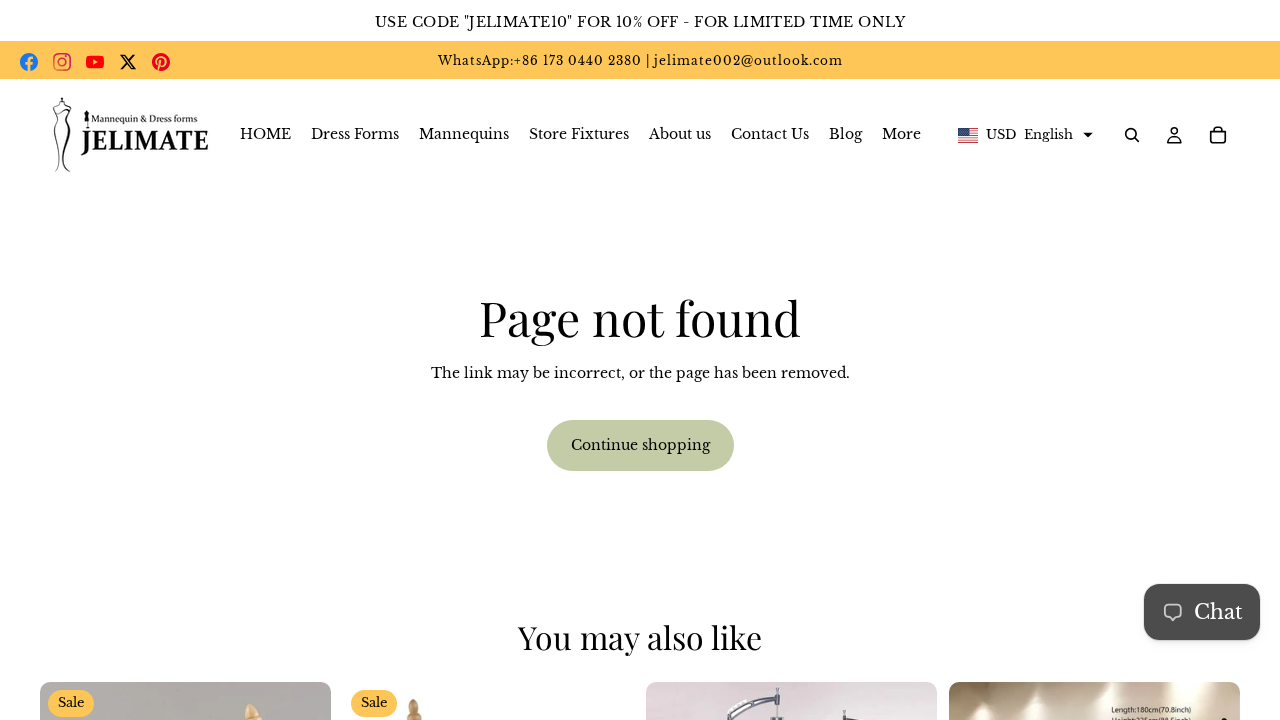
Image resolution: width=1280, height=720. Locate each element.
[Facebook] (29, 62)
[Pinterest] (161, 62)
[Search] (1132, 135)
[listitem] (901, 135)
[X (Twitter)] (128, 62)
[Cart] (1218, 135)
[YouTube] (95, 62)
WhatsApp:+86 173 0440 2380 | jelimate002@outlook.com (640, 60)
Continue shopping (640, 445)
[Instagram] (62, 62)
